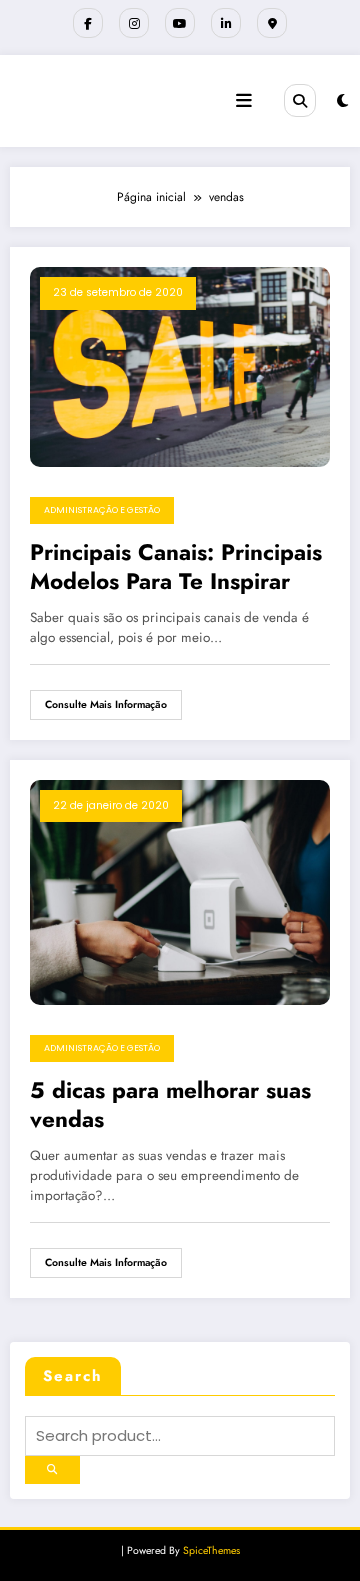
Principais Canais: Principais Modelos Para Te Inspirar (176, 567)
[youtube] (180, 23)
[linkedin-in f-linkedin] (226, 23)
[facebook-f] (88, 23)
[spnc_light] (342, 101)
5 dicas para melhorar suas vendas (170, 1105)
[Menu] (244, 101)
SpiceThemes (211, 1550)
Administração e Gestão (102, 510)
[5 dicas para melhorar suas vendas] (180, 891)
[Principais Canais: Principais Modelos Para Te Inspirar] (180, 366)
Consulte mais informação (106, 704)
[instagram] (134, 23)
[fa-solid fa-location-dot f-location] (272, 23)
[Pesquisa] (300, 100)
